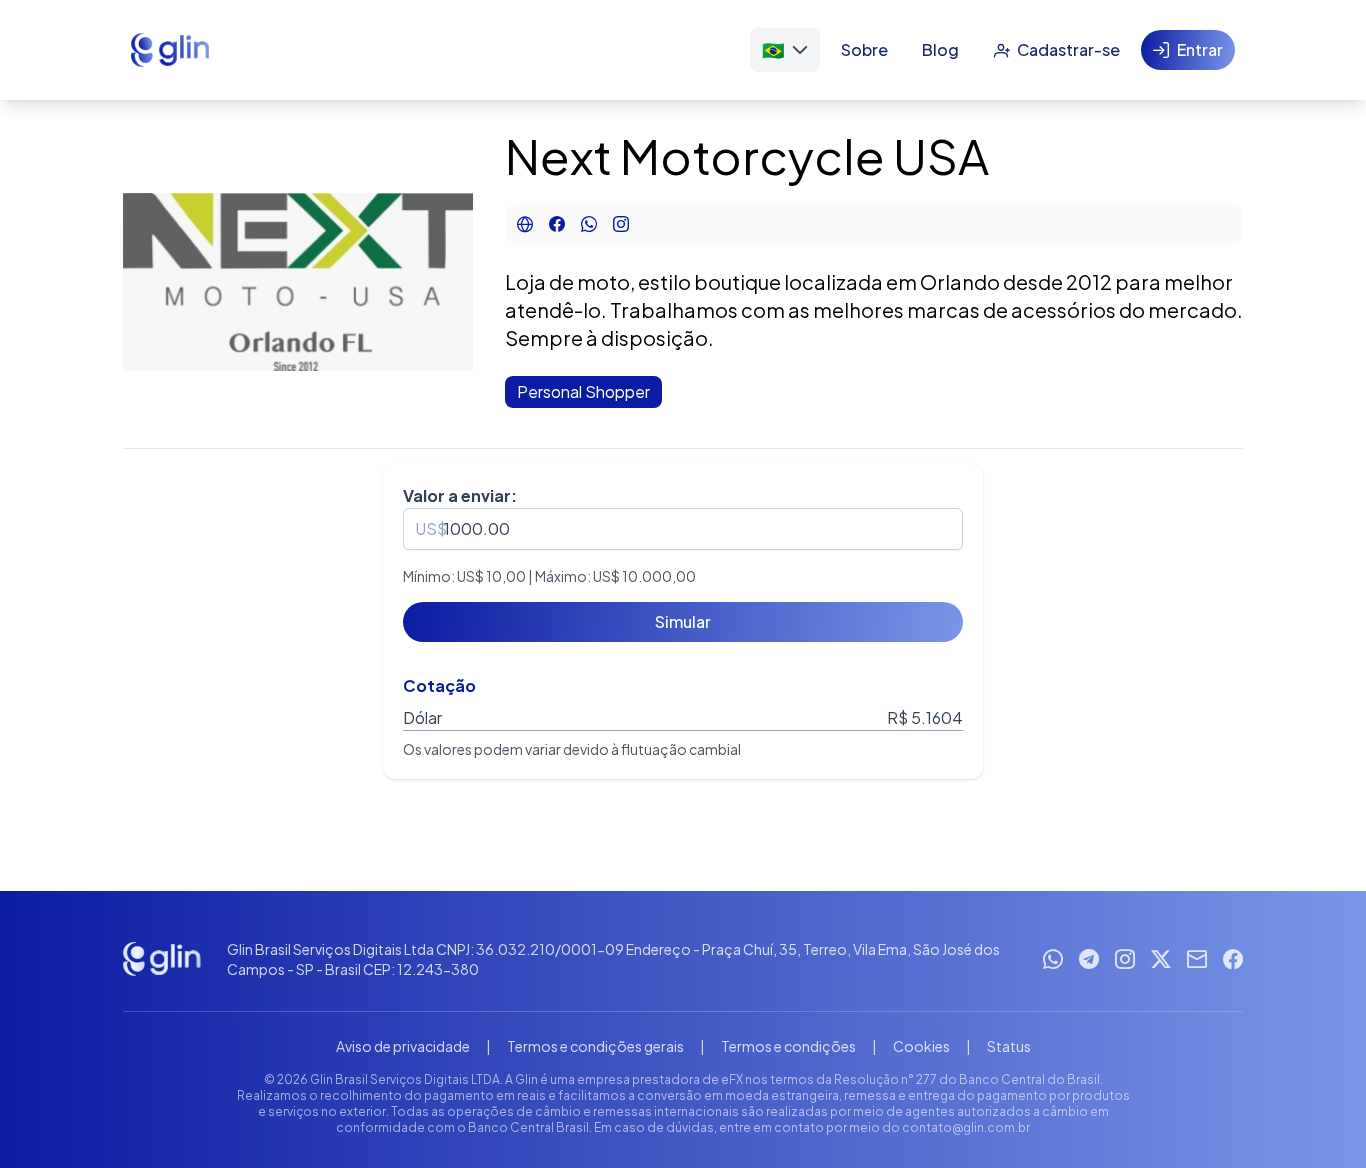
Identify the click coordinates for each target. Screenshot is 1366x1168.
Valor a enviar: (460, 495)
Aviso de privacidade (403, 1046)
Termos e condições (788, 1046)
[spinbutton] (683, 529)
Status (1009, 1046)
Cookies (921, 1046)
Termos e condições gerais (595, 1046)
